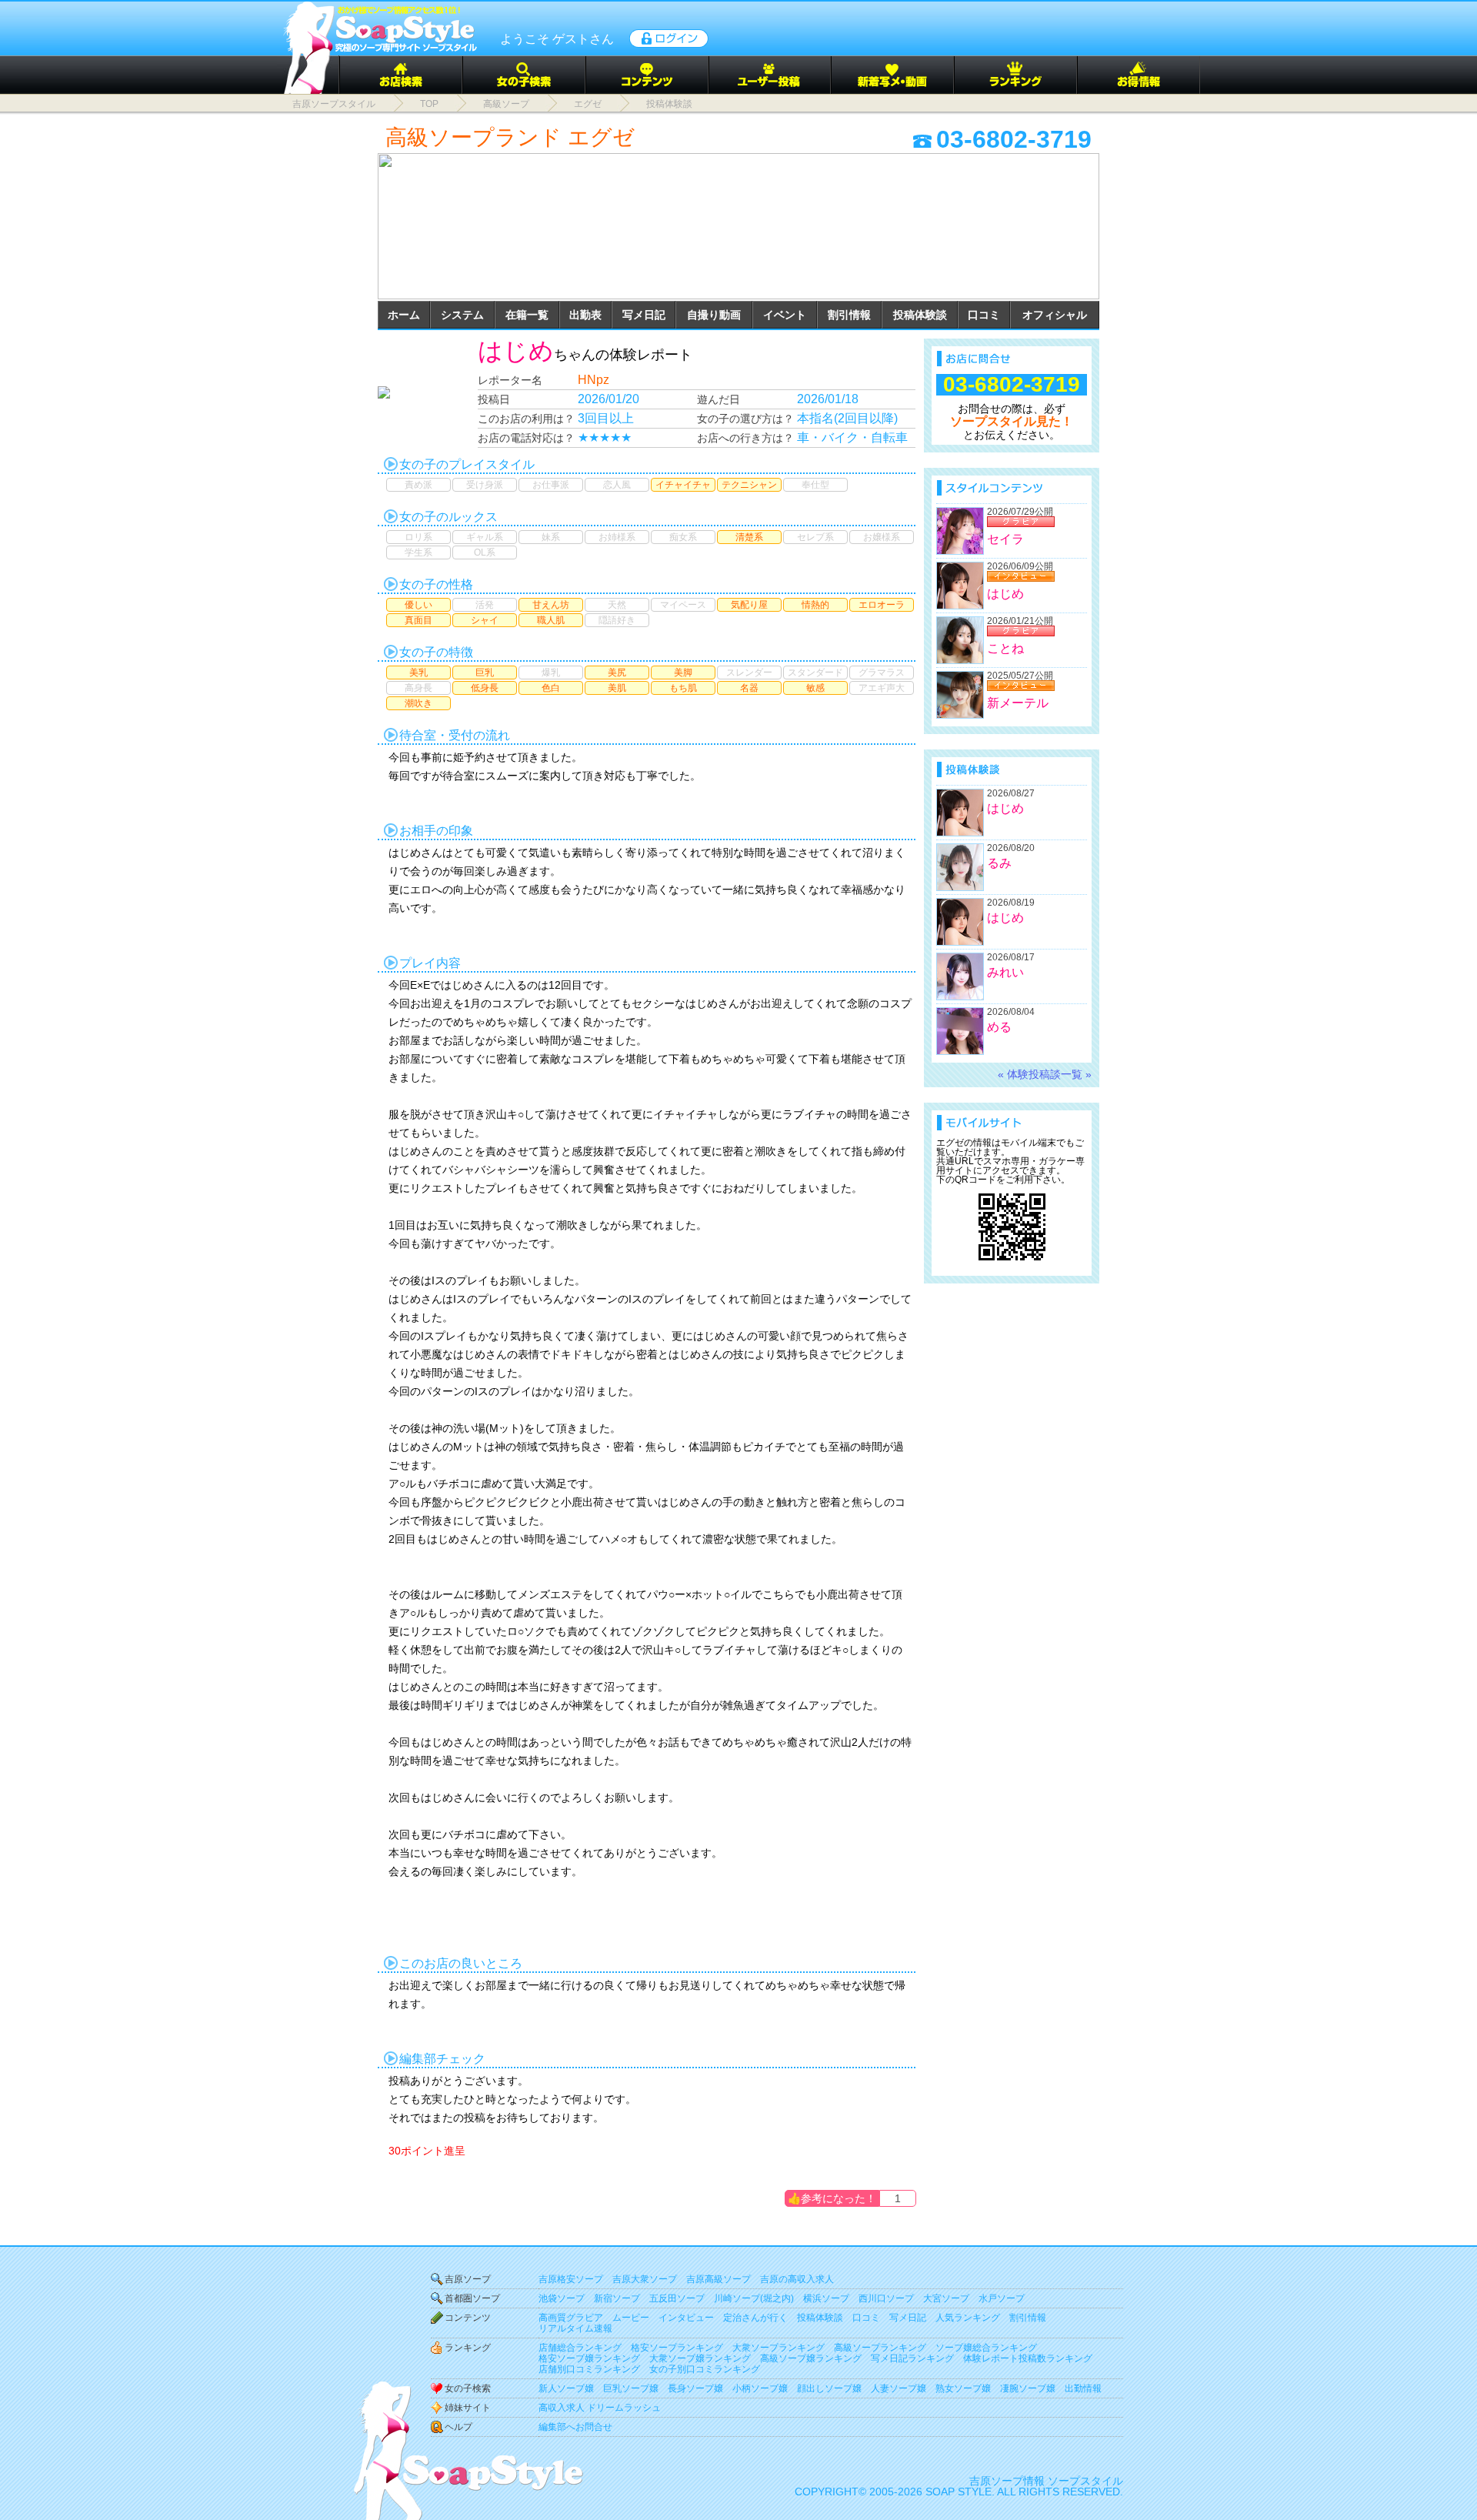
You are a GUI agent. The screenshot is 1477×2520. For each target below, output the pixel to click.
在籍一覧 (527, 315)
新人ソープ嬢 (566, 2388)
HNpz (593, 380)
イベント (785, 315)
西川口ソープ (886, 2298)
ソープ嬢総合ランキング (986, 2348)
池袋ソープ (562, 2298)
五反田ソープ (677, 2298)
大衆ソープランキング (779, 2348)
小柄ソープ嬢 (760, 2388)
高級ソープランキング (880, 2348)
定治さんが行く (755, 2318)
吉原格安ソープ (571, 2279)
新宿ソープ (617, 2298)
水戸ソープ (1002, 2298)
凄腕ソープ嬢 (1028, 2388)
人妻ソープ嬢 (899, 2388)
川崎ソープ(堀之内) (754, 2298)
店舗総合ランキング (580, 2348)
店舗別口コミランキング (589, 2369)
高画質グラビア (571, 2318)
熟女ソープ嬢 (963, 2388)
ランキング (468, 2348)
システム (462, 315)
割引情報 (849, 315)
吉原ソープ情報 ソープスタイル (1046, 2481)
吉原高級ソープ (718, 2279)
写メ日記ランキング (912, 2358)
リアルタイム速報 (575, 2328)
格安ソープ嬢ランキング (589, 2358)
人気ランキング (968, 2318)
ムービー (631, 2318)
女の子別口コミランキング (705, 2369)
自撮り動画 (714, 315)
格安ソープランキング (677, 2348)
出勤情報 (1083, 2388)
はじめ (516, 351)
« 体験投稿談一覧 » (1045, 1074)
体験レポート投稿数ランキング (1028, 2358)
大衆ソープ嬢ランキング (700, 2358)
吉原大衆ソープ (645, 2279)
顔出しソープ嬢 (829, 2388)
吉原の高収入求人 (797, 2279)
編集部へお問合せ (575, 2427)
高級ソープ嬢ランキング (811, 2358)
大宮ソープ (946, 2298)
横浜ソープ (826, 2298)
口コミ (984, 315)
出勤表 (585, 315)
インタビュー (686, 2318)
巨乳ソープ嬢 (631, 2388)
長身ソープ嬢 (695, 2388)
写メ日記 (644, 315)
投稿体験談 (920, 315)
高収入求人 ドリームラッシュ (600, 2408)
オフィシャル (1055, 315)
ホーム (404, 315)
